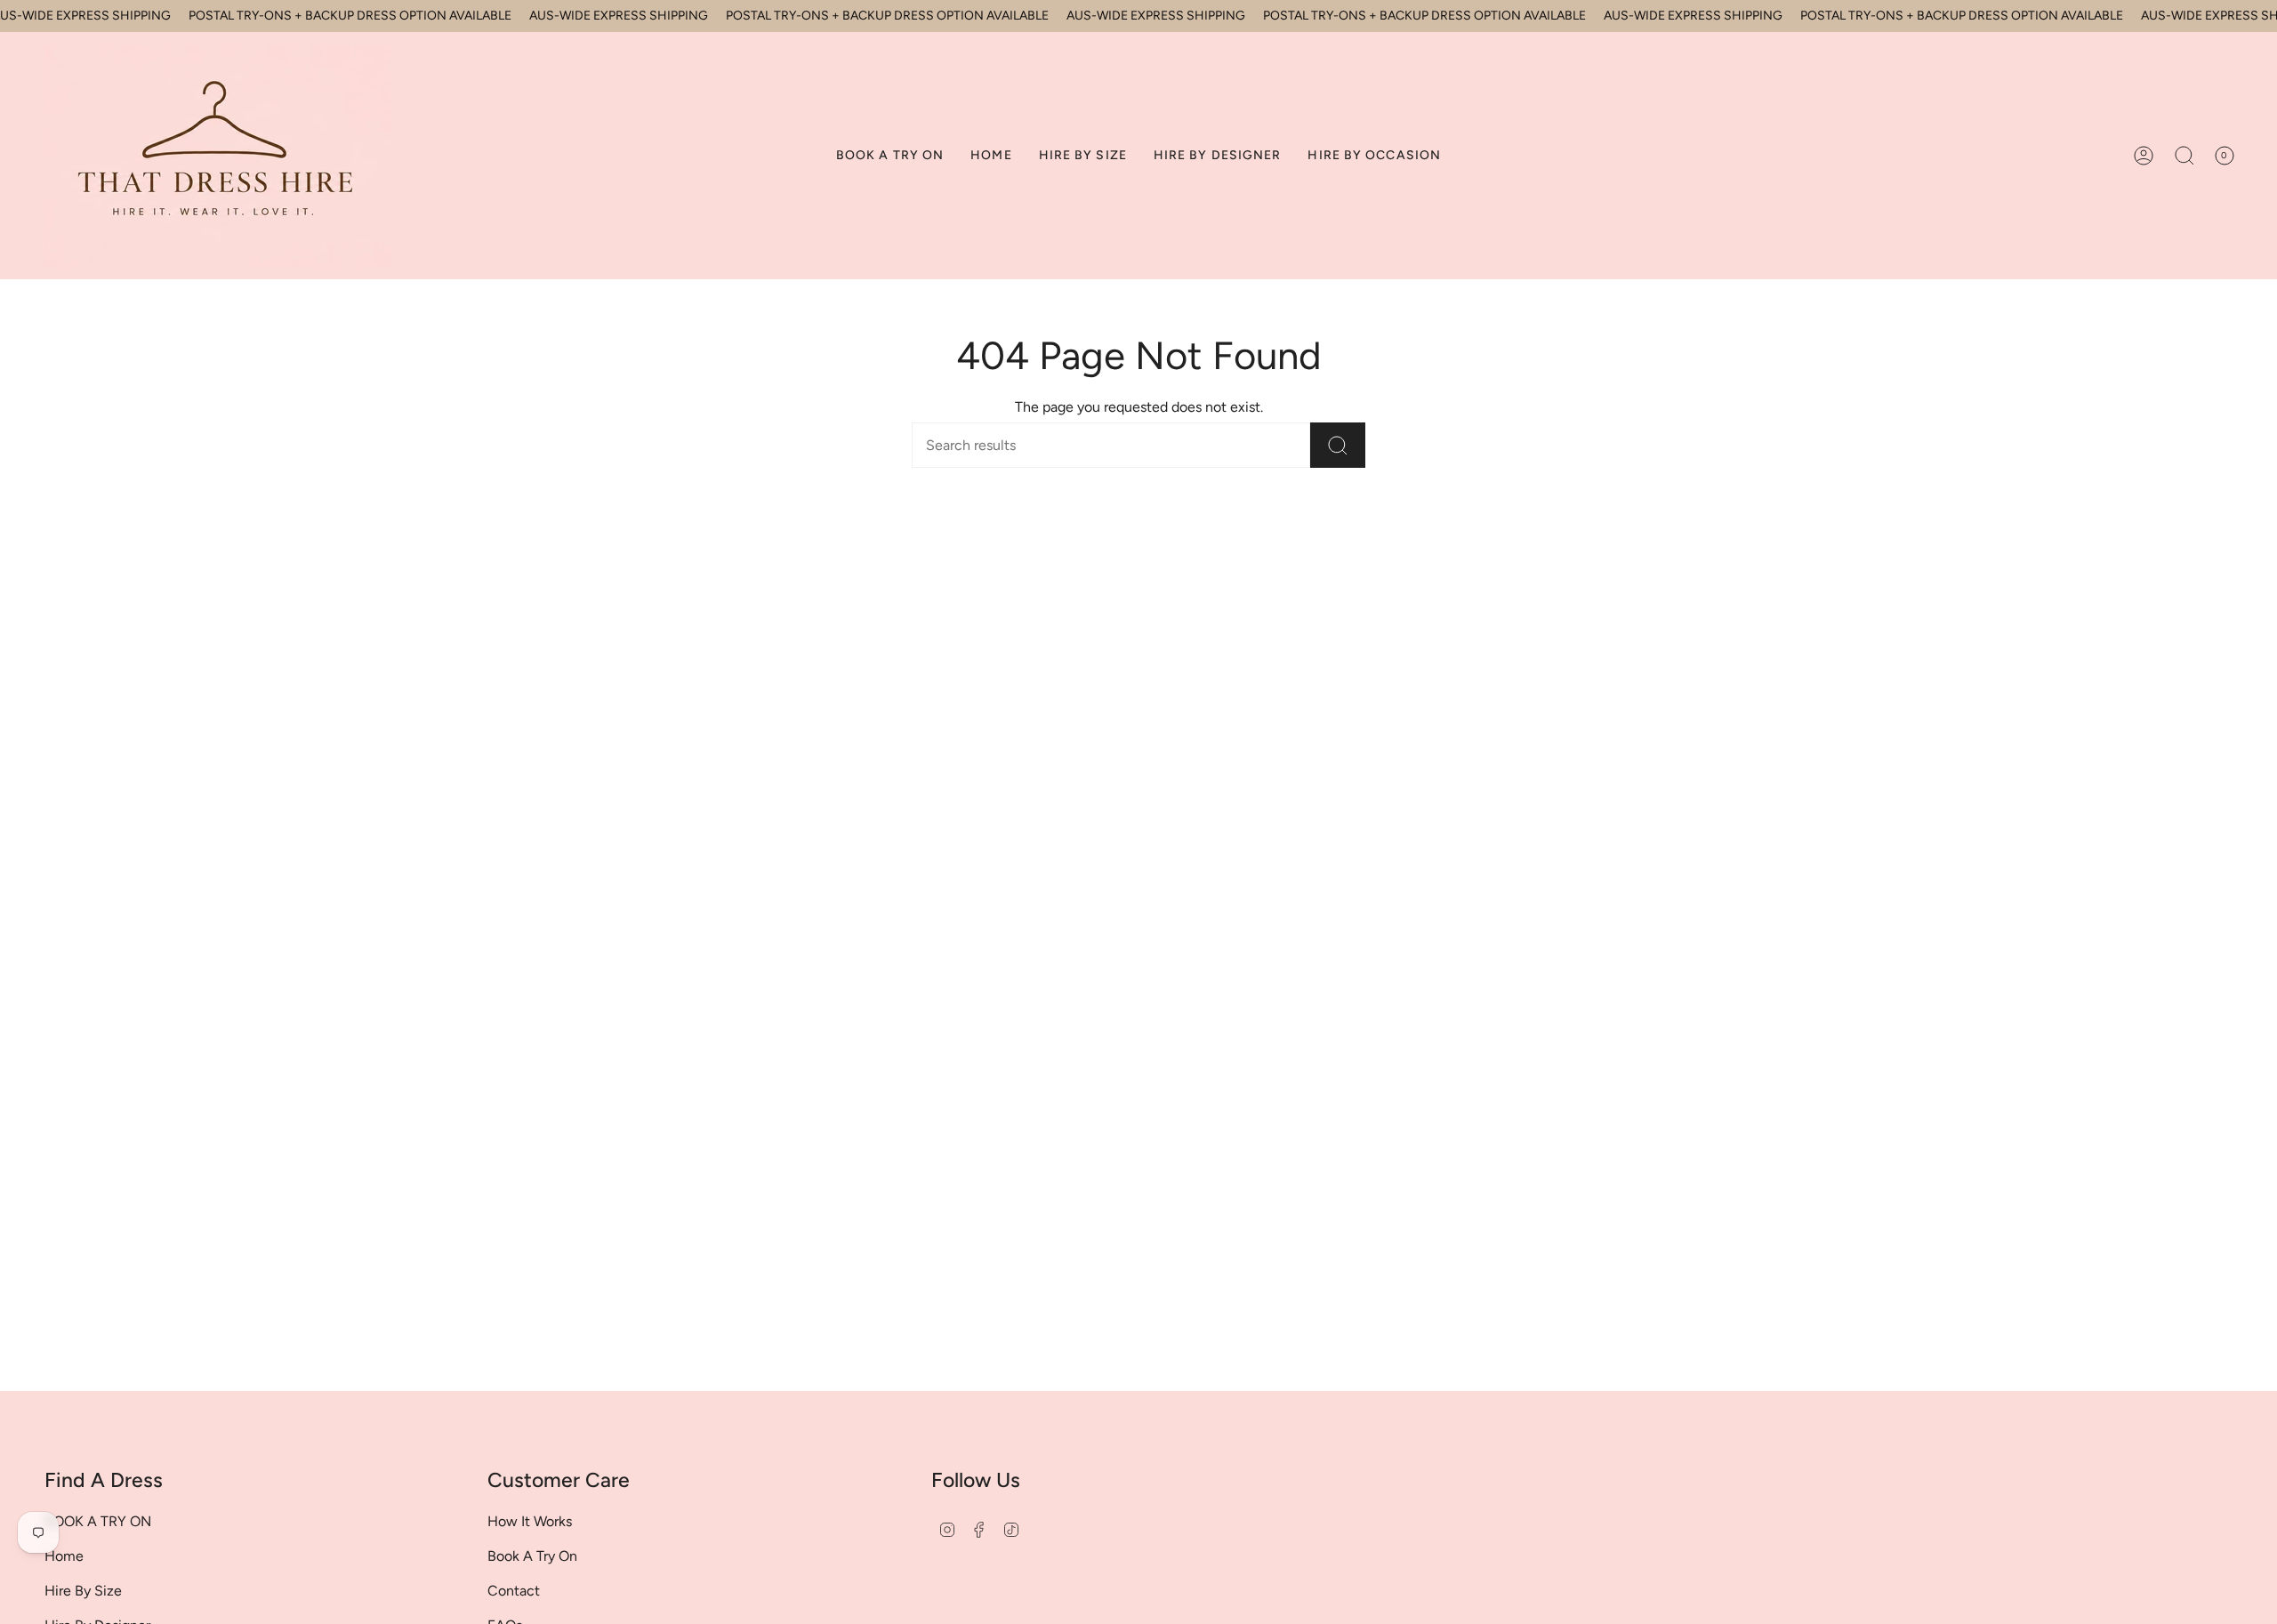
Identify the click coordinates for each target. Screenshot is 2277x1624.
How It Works (530, 1521)
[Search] (1338, 445)
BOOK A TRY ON (98, 1521)
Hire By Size (83, 1591)
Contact (514, 1591)
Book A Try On (532, 1556)
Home (64, 1556)
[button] (1083, 156)
